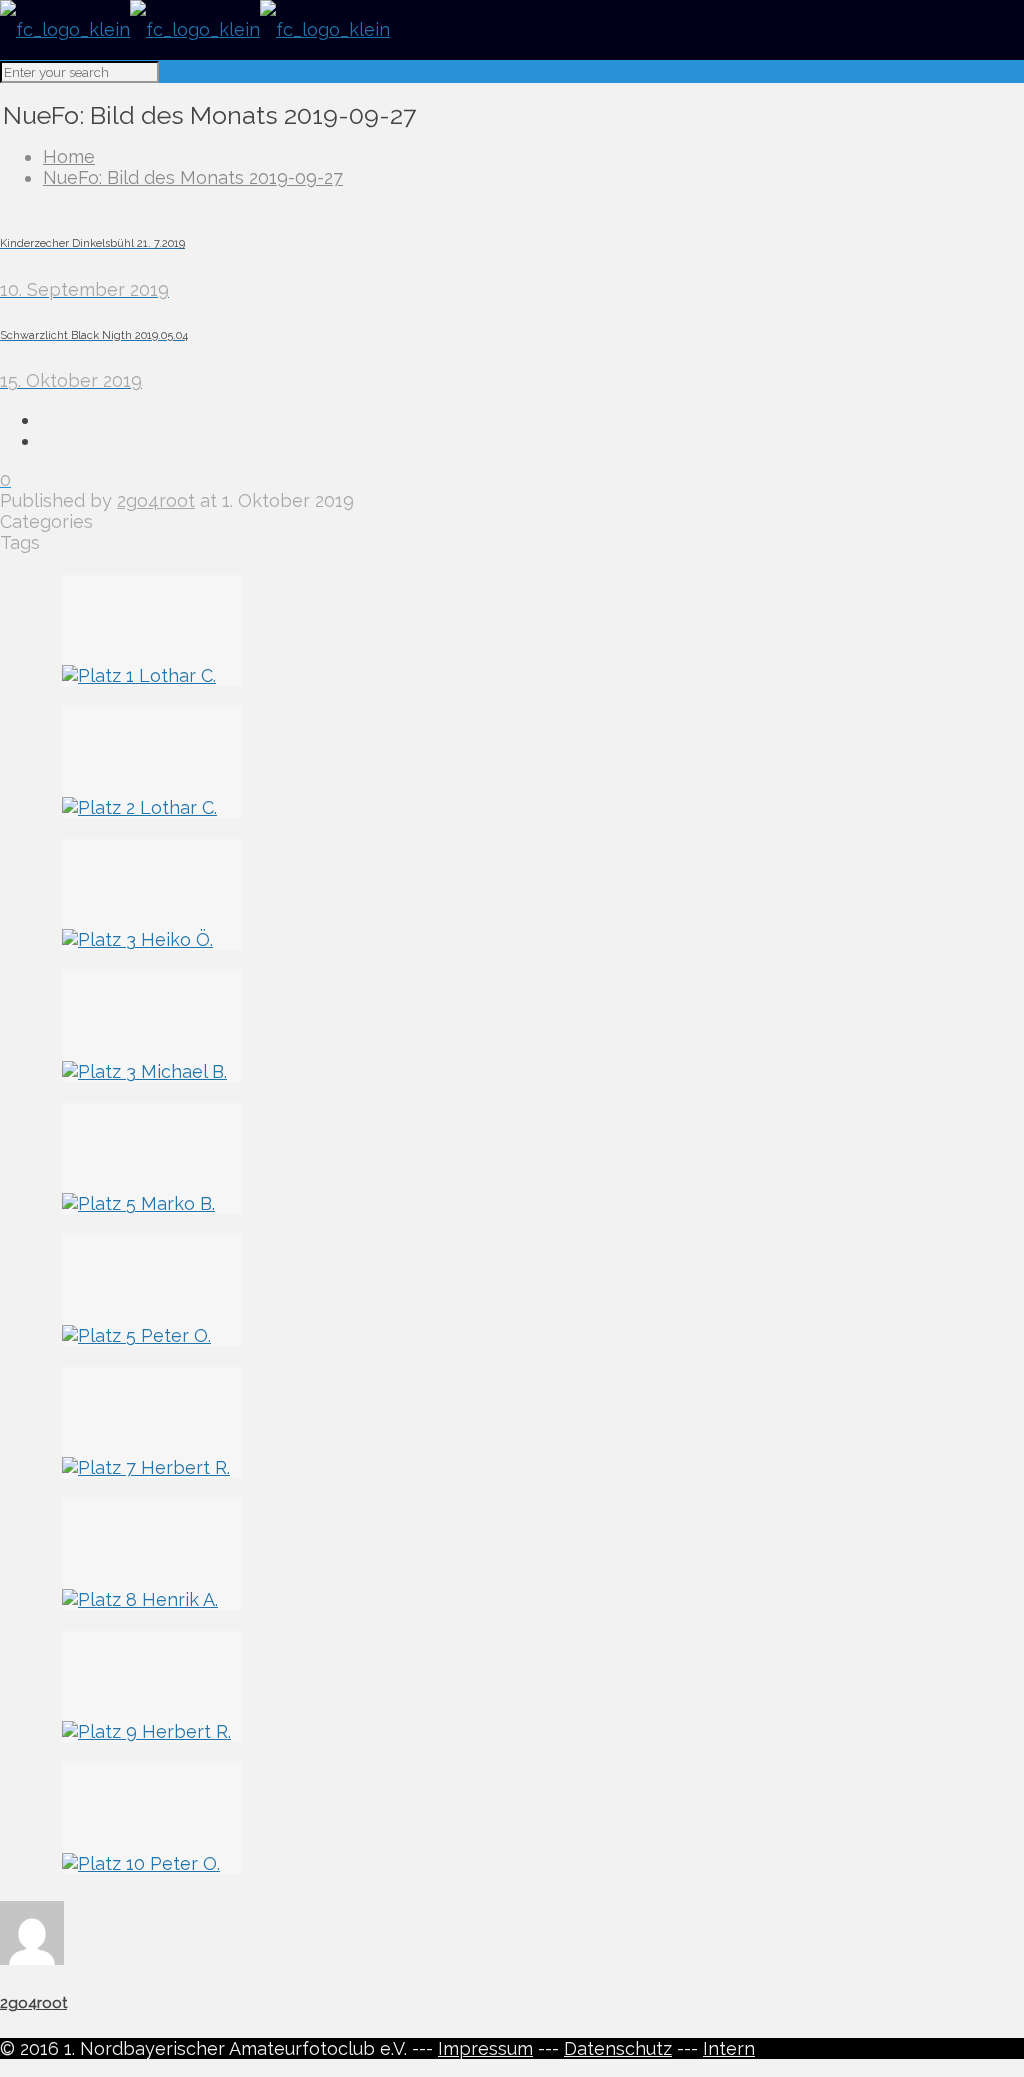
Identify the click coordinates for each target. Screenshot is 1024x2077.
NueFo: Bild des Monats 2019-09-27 (193, 177)
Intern (729, 2048)
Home (69, 156)
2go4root (156, 500)
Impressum (485, 2048)
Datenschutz (618, 2048)
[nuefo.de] (195, 29)
